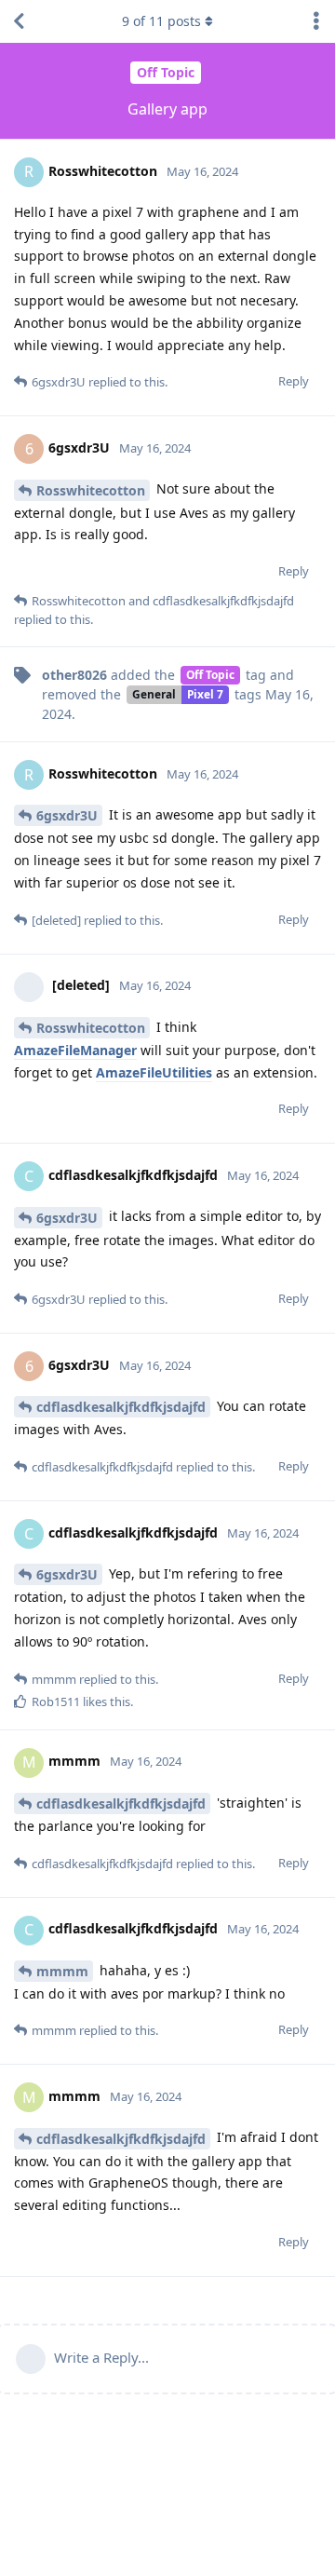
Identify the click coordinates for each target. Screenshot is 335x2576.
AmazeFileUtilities (154, 1072)
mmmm (62, 1971)
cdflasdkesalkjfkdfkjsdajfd (121, 1407)
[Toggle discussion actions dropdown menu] (316, 21)
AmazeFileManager (75, 1050)
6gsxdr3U (67, 815)
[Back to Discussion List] (19, 21)
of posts (161, 21)
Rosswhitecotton (91, 490)
